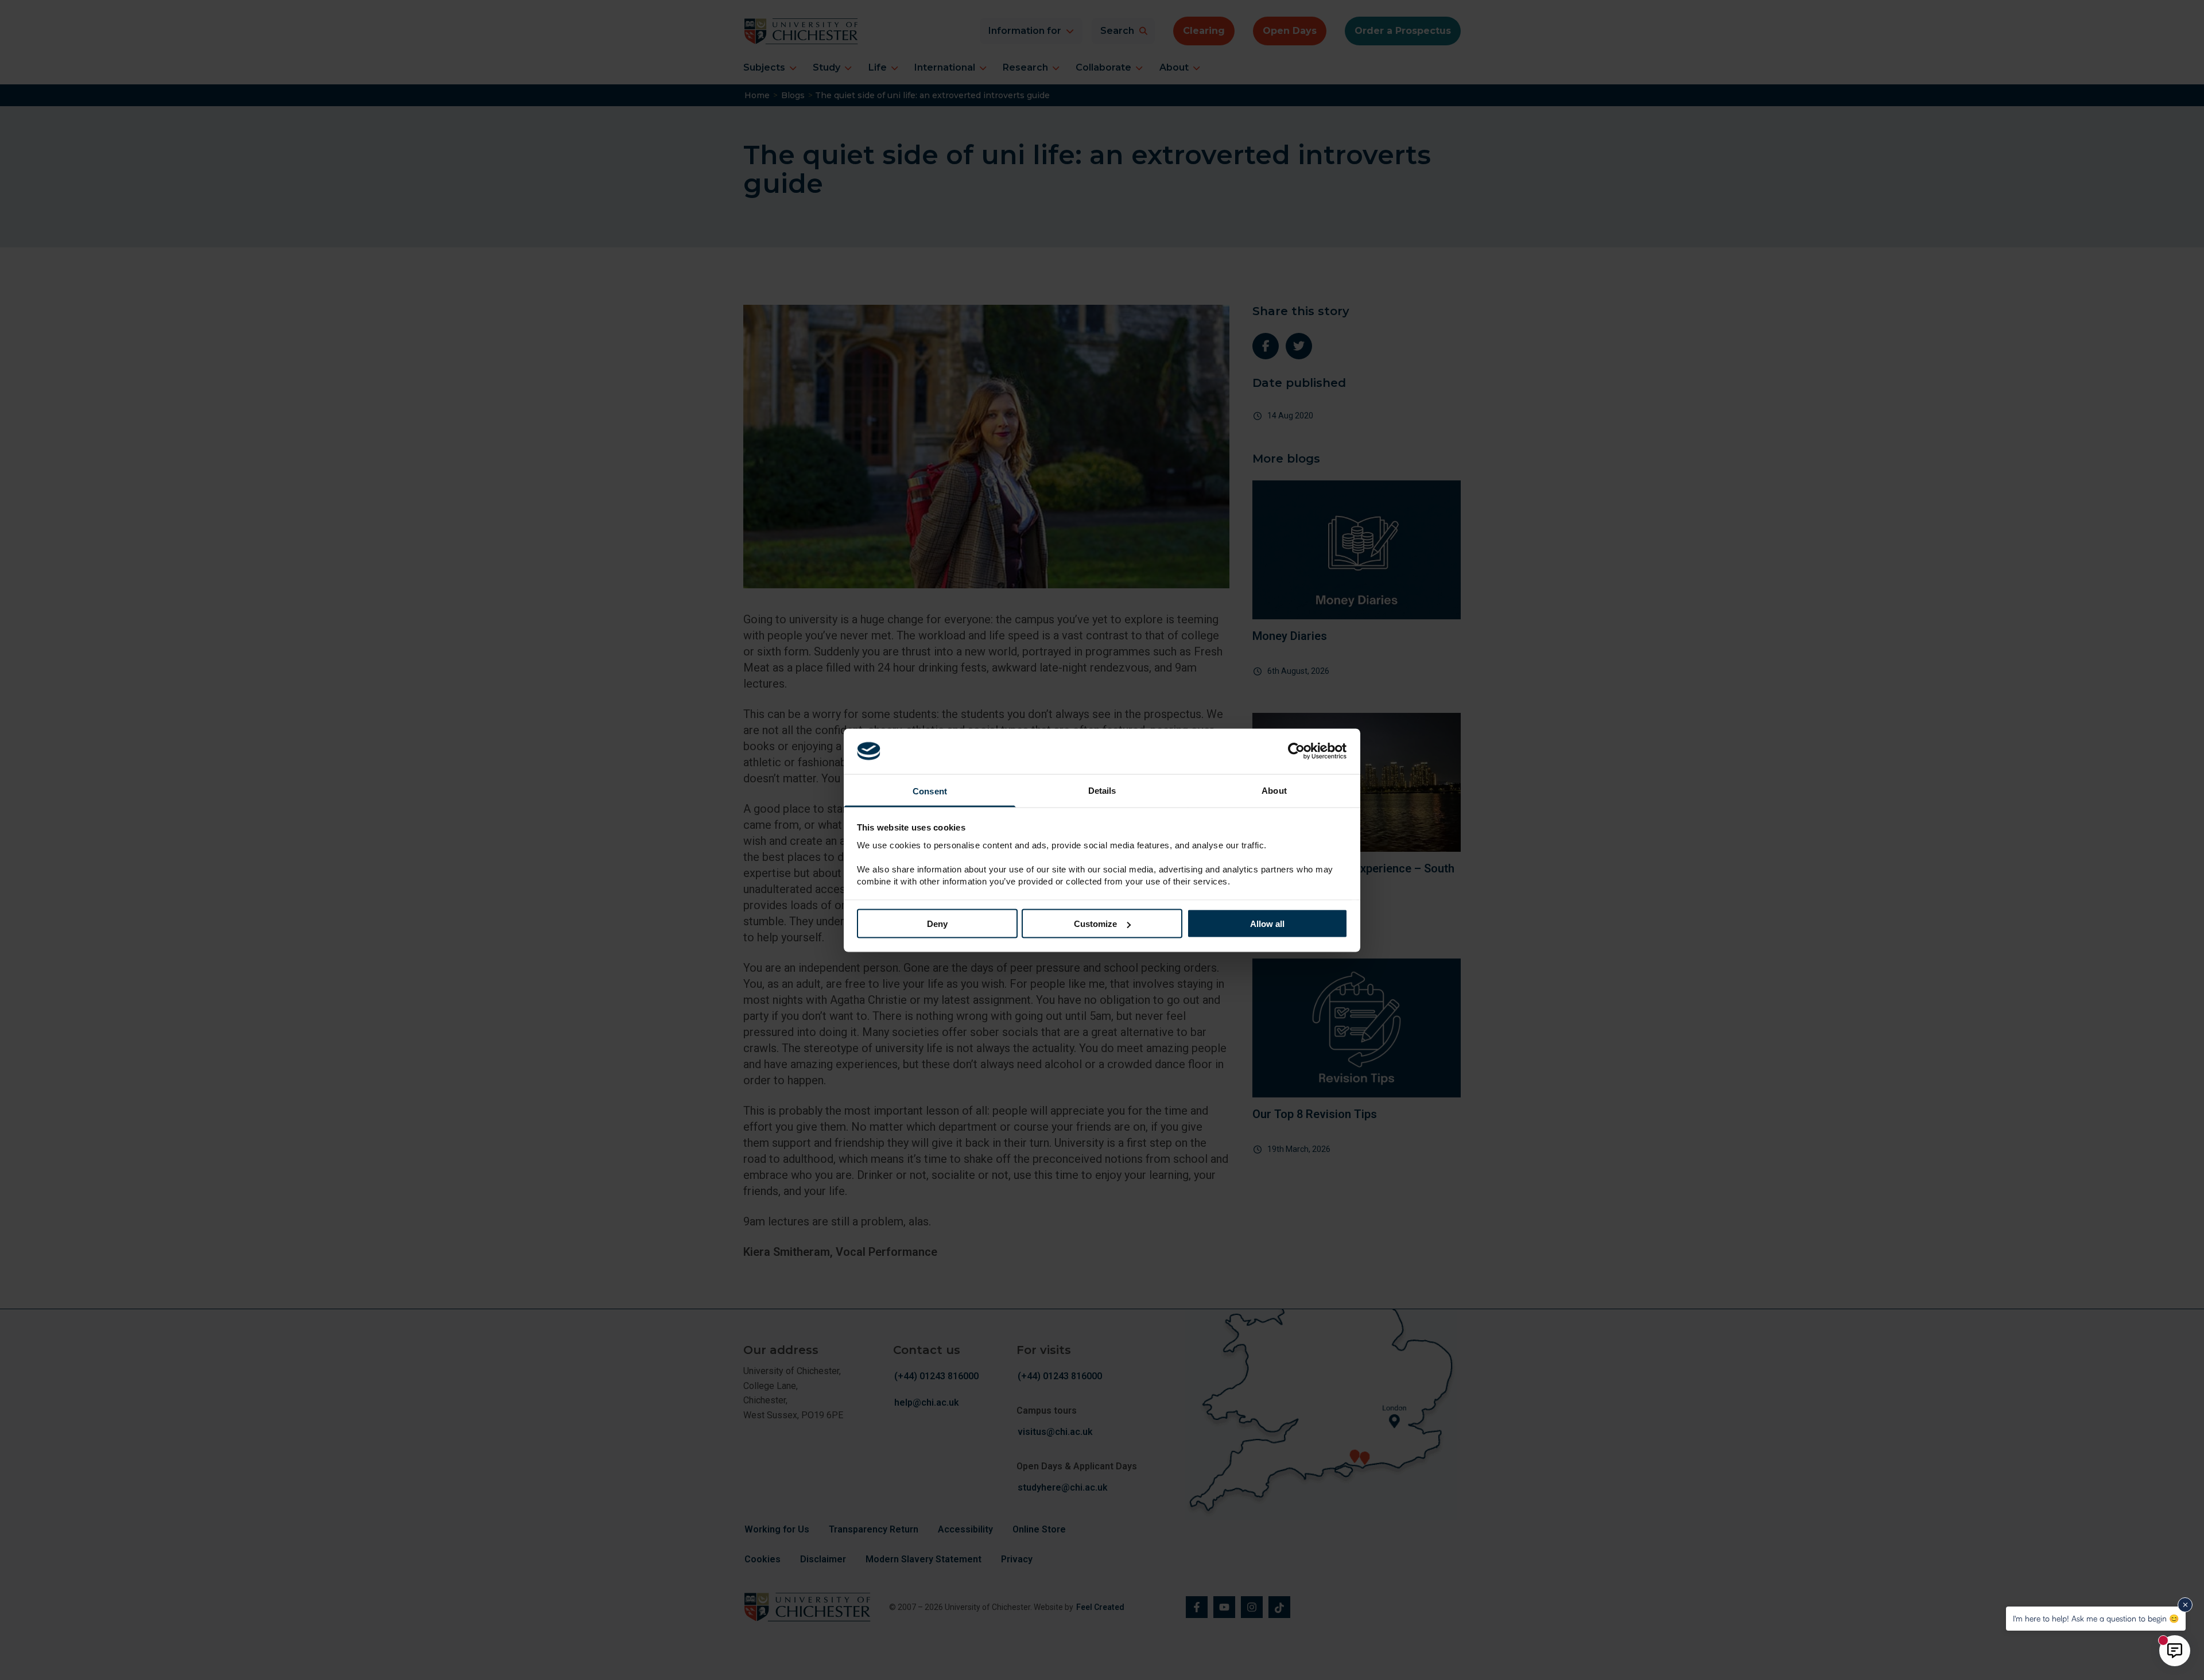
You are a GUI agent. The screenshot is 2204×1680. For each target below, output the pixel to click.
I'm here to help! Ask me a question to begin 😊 (2096, 1618)
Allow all (1267, 924)
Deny (937, 924)
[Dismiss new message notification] (2185, 1605)
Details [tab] (1102, 790)
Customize (1095, 924)
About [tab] (1274, 790)
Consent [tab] (930, 791)
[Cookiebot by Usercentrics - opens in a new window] (1297, 751)
